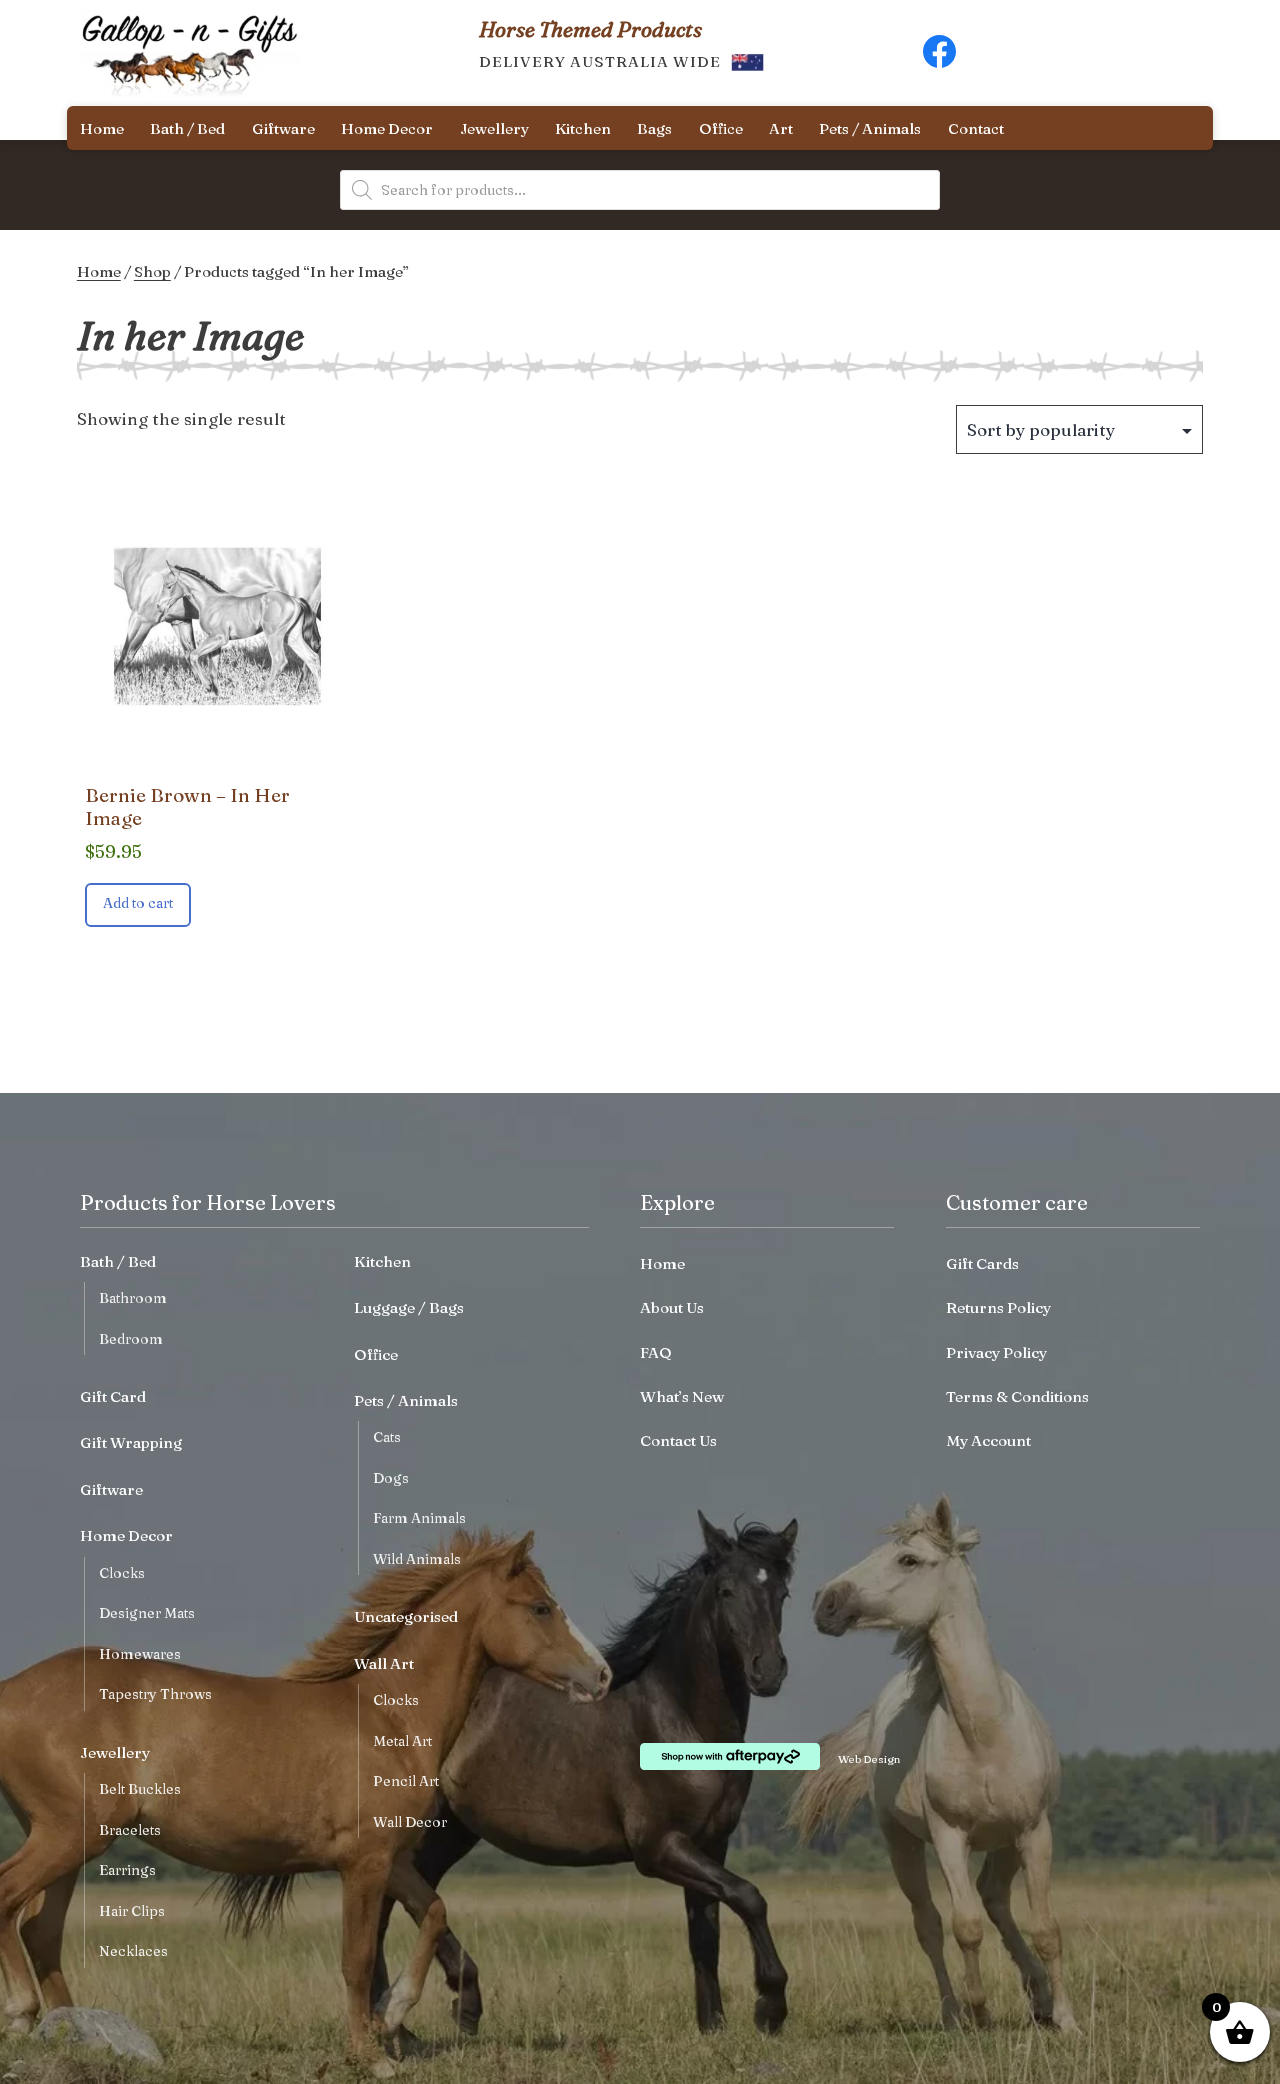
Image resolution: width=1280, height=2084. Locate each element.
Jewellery (494, 128)
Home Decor (387, 128)
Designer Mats (147, 1613)
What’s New (682, 1396)
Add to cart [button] (138, 903)
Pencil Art (406, 1781)
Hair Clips (132, 1911)
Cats (387, 1437)
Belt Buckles (140, 1789)
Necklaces (133, 1951)
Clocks (122, 1573)
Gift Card (113, 1396)
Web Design (869, 1759)
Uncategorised (406, 1616)
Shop (152, 271)
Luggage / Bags (409, 1307)
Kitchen (583, 128)
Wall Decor (410, 1822)
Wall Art (384, 1663)
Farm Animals (419, 1518)
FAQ (656, 1352)
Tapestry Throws (155, 1694)
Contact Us (678, 1440)
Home (102, 128)
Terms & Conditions (1017, 1396)
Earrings (127, 1870)
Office (721, 128)
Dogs (391, 1478)
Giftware (283, 128)
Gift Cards (982, 1263)
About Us (672, 1307)
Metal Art (402, 1741)
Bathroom (133, 1298)
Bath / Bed (187, 128)
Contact (976, 128)
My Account (988, 1440)
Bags (654, 128)
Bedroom (131, 1339)
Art (781, 128)
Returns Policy (998, 1307)
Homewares (140, 1654)
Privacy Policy (996, 1352)
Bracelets (130, 1830)
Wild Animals (417, 1559)
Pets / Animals (870, 128)
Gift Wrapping (131, 1442)
